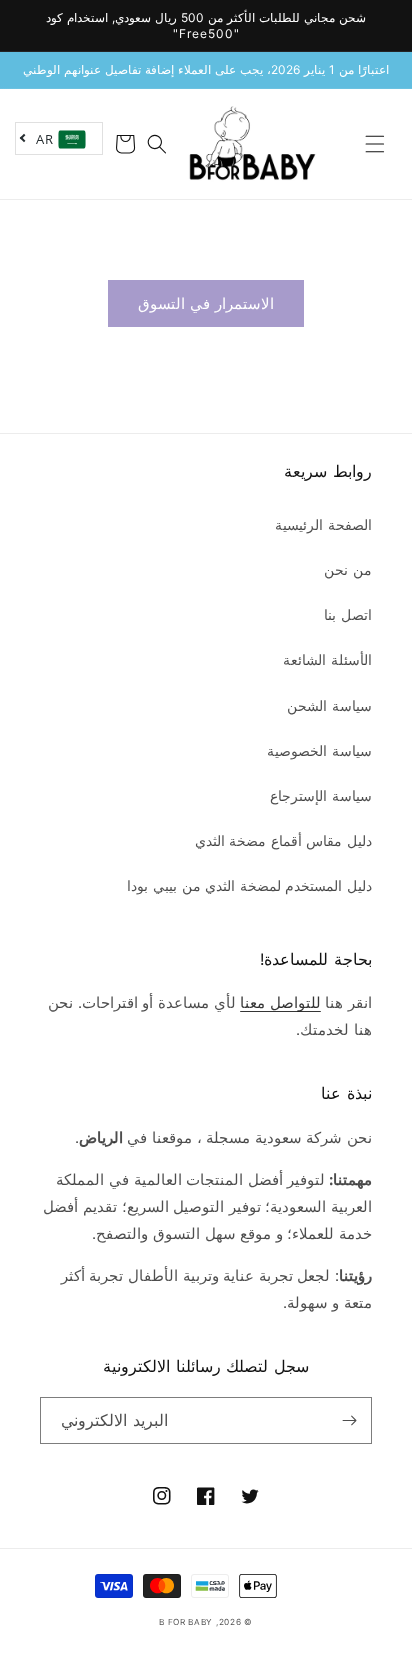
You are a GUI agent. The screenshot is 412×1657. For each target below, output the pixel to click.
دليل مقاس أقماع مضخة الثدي (283, 840)
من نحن (348, 569)
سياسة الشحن (329, 705)
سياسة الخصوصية (319, 750)
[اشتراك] (349, 1420)
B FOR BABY (186, 1622)
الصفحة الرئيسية (323, 524)
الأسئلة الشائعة (327, 659)
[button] (375, 144)
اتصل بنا (348, 614)
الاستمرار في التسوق (206, 303)
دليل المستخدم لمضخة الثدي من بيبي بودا (249, 885)
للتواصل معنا (280, 1002)
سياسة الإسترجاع (321, 795)
